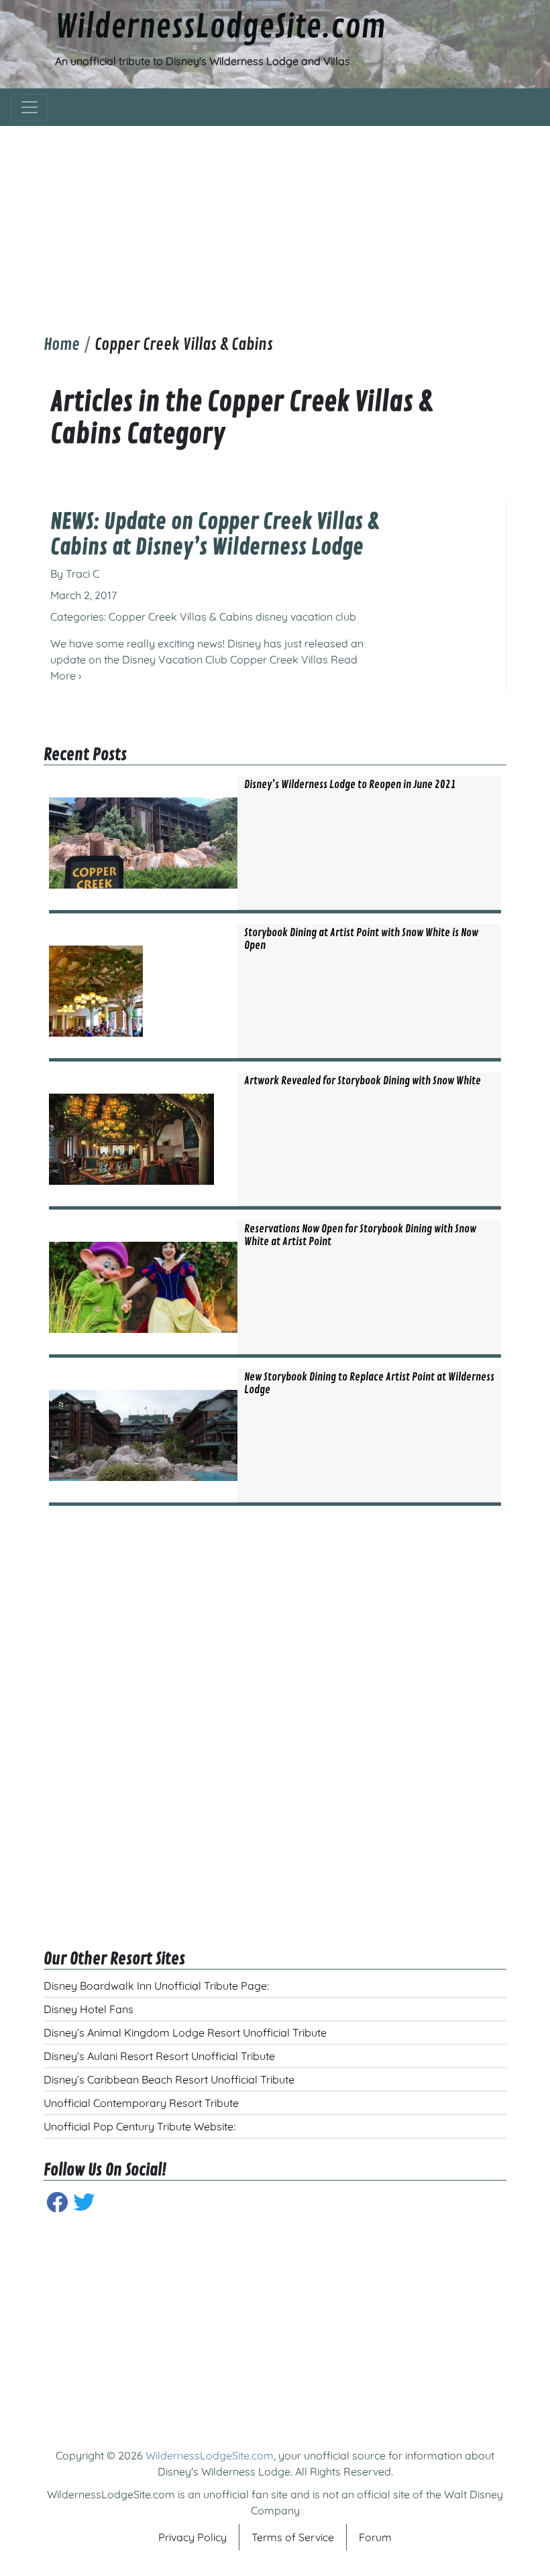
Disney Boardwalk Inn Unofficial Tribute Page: (156, 1986)
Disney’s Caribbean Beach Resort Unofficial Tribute (169, 2079)
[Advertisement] (275, 220)
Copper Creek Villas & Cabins (181, 617)
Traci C (82, 574)
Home (62, 344)
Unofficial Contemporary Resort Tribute (141, 2103)
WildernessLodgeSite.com (220, 27)
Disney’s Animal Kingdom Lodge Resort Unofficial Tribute (185, 2033)
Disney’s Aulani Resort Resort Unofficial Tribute (159, 2056)
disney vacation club (306, 617)
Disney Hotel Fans (89, 2009)
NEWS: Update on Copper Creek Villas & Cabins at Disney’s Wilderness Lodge (214, 535)
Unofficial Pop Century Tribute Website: (140, 2126)
